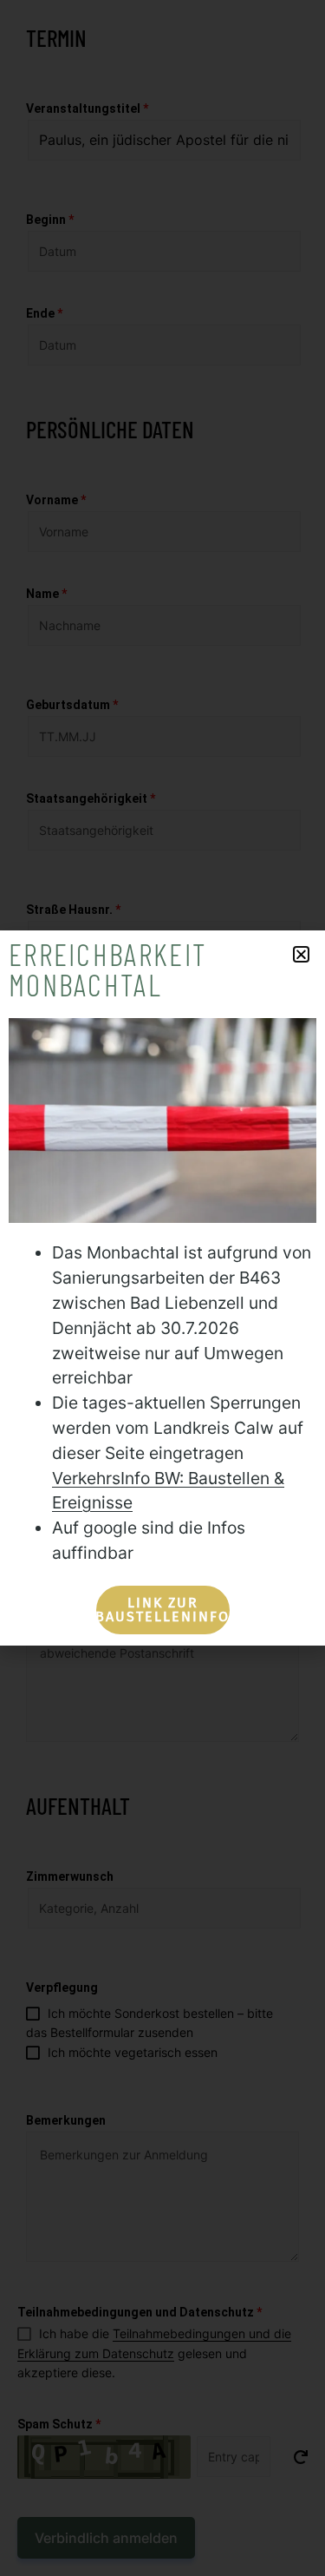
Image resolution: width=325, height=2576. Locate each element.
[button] (301, 954)
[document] (162, 1288)
